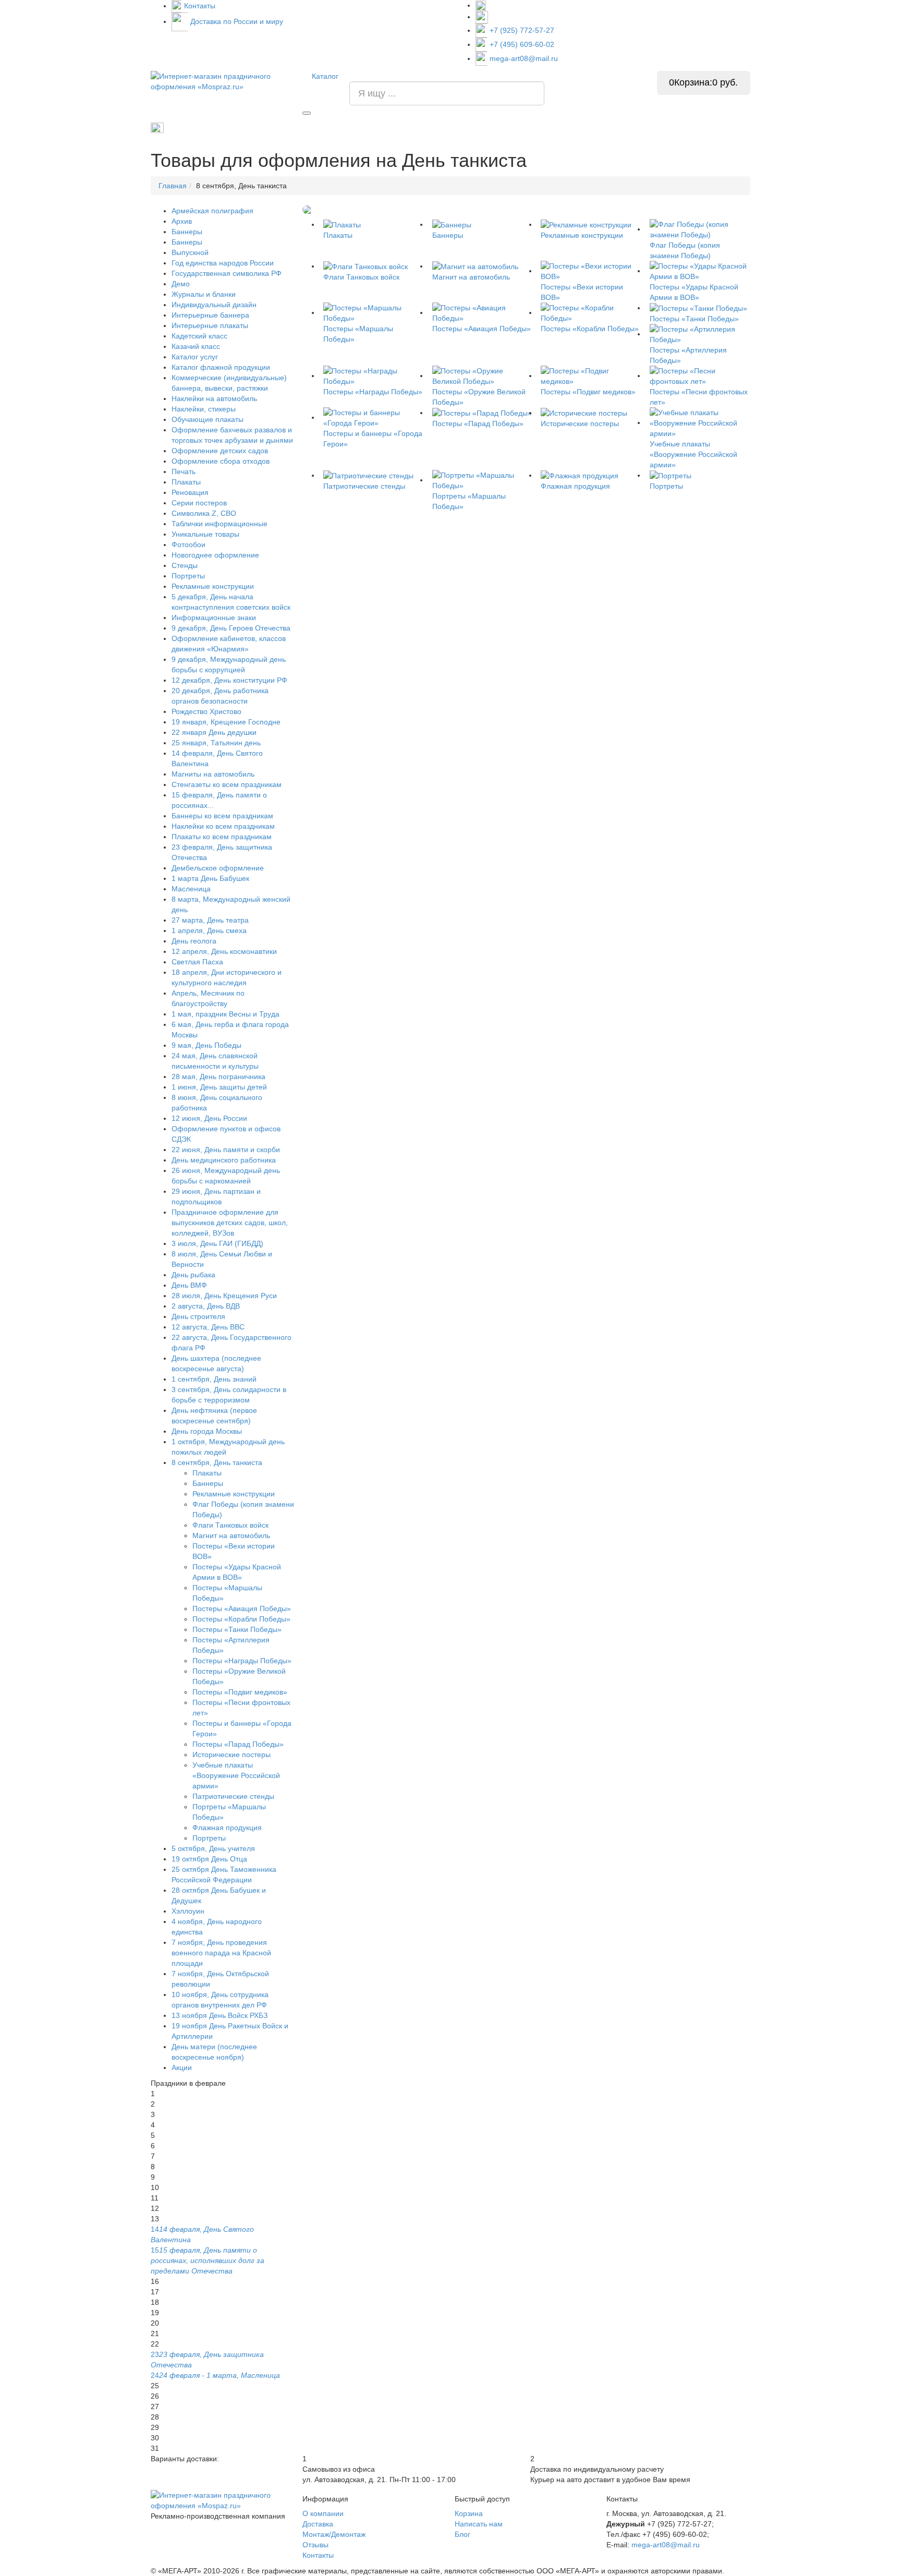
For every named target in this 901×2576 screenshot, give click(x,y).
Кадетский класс (199, 336)
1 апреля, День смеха (209, 930)
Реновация (190, 492)
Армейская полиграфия (212, 211)
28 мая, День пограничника (218, 1077)
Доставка (318, 2524)
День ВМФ (189, 1285)
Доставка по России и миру (237, 21)
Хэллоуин (188, 1911)
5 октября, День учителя (213, 1848)
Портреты (483, 128)
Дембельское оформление (218, 868)
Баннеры (187, 232)
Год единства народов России (223, 263)
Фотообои (188, 545)
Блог (462, 2534)
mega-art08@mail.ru (524, 58)
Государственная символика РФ (227, 273)
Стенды (529, 128)
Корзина (469, 2513)
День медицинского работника (224, 1160)
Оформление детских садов (220, 451)
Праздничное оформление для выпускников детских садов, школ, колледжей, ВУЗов (230, 1223)
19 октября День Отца (209, 1859)
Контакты (200, 6)
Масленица (191, 889)
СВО (614, 128)
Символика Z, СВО (204, 513)
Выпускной (190, 252)
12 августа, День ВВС (208, 1327)
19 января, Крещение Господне (226, 722)
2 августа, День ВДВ (206, 1306)
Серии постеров (199, 503)
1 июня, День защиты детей (219, 1087)
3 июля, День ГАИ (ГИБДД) (217, 1243)
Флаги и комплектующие (412, 128)
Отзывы (315, 2545)
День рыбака (193, 1275)
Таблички (574, 128)
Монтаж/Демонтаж (334, 2534)
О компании (323, 2513)
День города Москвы (207, 1431)
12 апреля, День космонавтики (224, 951)
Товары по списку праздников (214, 127)
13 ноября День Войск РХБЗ (220, 2015)
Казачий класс (196, 346)
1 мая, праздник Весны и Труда (226, 1014)
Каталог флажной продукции (221, 367)
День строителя (198, 1316)
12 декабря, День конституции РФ (229, 680)
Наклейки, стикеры (204, 409)
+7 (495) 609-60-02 (522, 44)
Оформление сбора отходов (221, 461)
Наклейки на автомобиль (214, 398)
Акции (182, 2067)
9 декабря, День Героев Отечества (231, 628)
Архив (182, 221)
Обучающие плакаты (208, 419)
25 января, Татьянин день (216, 743)
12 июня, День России (209, 1118)
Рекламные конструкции (712, 128)
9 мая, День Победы (206, 1045)
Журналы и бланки (204, 294)
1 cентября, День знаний (317, 128)
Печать (184, 471)
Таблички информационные (220, 524)
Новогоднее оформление (215, 555)
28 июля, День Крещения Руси (224, 1296)
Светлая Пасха (197, 962)
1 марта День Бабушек (210, 878)
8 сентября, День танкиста (217, 1462)
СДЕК (647, 128)
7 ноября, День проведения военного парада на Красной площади (221, 1953)
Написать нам (479, 2524)
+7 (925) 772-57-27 (522, 30)
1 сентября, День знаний (214, 1379)
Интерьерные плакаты (210, 325)
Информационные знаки (214, 618)
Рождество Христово (206, 711)
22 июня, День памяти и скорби (226, 1150)
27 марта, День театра (210, 920)
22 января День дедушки (214, 732)
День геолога (194, 941)
